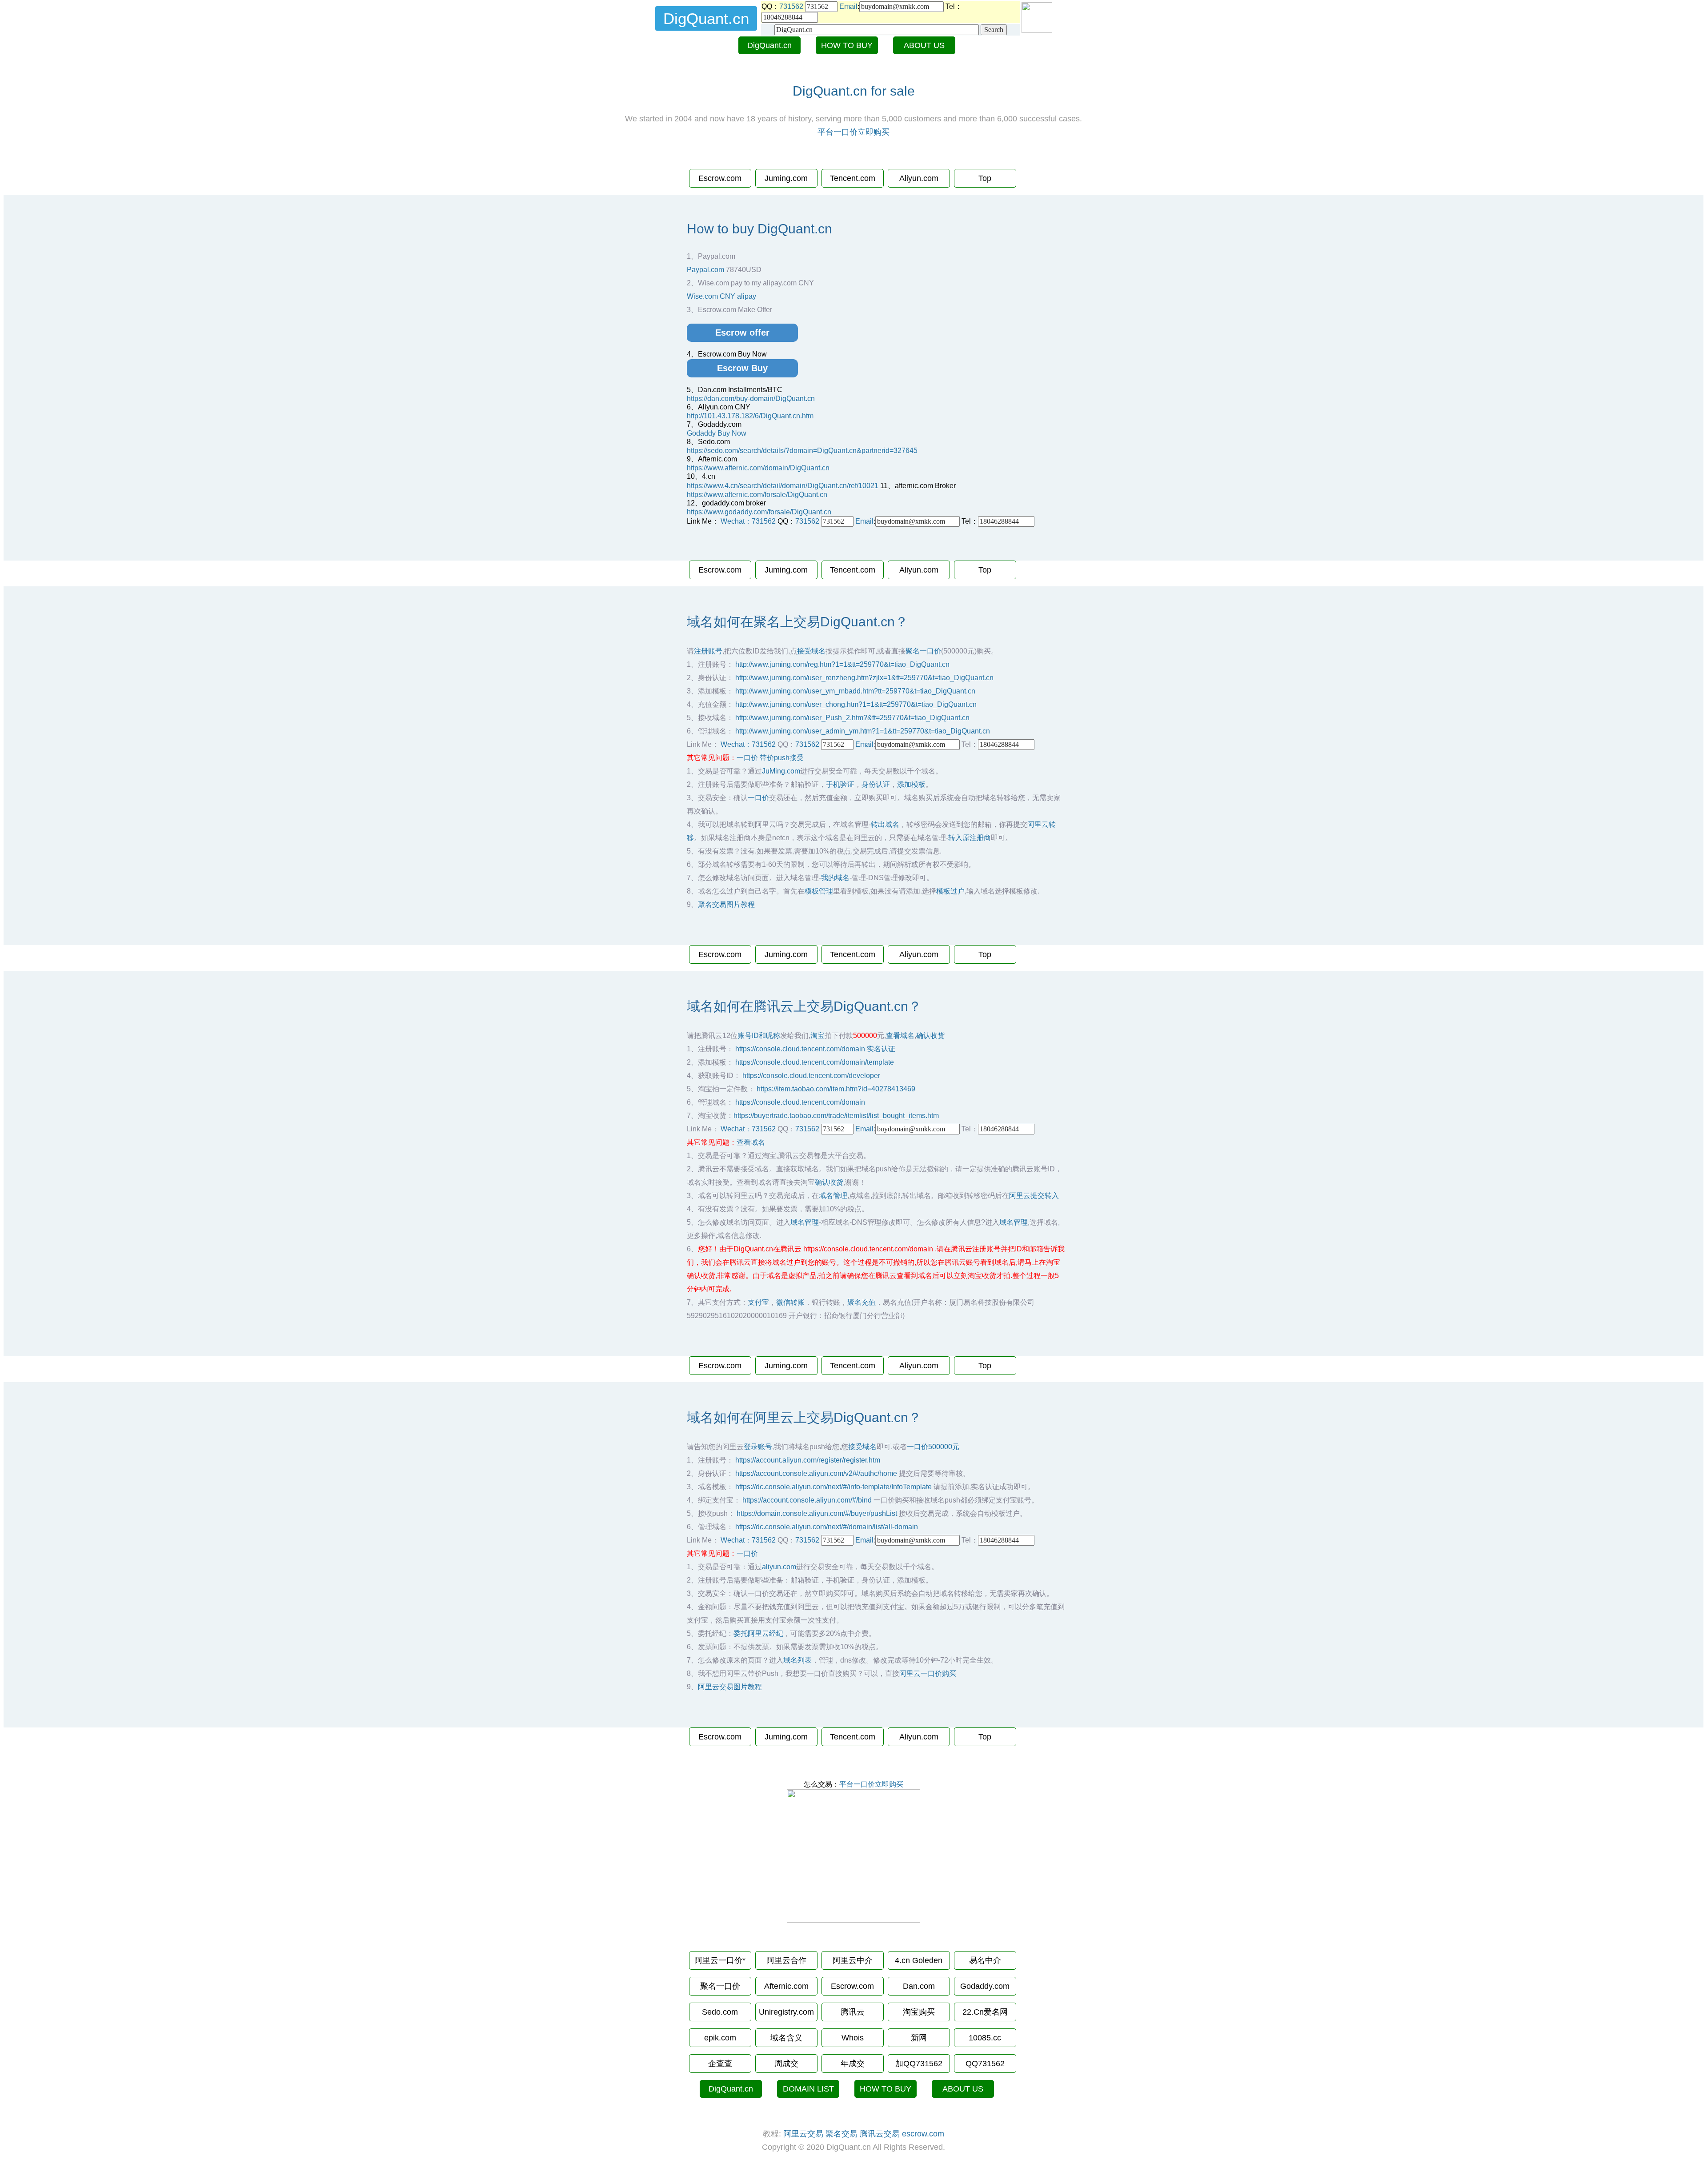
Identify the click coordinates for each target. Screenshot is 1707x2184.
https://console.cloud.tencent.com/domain (800, 1049)
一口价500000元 (933, 1447)
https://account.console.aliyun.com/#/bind (807, 1500)
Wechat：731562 (748, 521)
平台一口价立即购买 (853, 132)
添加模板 (911, 784)
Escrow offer (742, 333)
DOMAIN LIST (808, 2089)
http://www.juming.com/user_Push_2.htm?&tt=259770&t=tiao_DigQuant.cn (852, 718)
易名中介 (985, 1960)
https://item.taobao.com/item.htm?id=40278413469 (836, 1089)
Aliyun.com (919, 178)
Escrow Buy (742, 368)
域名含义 (786, 2038)
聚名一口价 (923, 651)
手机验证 (840, 784)
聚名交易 (841, 2134)
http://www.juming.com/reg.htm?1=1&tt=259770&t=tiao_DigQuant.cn (842, 664)
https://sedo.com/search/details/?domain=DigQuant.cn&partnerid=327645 (802, 451)
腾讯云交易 (880, 2134)
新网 (919, 2038)
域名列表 (797, 1660)
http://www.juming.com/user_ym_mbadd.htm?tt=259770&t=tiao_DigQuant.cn (855, 691)
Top (985, 178)
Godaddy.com (985, 1986)
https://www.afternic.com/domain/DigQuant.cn (758, 468)
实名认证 (881, 1049)
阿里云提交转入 (1034, 1196)
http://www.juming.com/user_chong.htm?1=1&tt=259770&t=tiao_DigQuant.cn (856, 704)
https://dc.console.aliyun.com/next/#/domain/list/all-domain (827, 1527)
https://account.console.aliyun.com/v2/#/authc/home (816, 1473)
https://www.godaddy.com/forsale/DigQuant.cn (759, 512)
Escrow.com (720, 178)
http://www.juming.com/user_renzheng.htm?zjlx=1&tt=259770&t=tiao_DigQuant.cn (864, 678)
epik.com (720, 2038)
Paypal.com (705, 270)
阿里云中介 (853, 1960)
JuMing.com (781, 771)
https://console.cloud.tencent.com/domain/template (815, 1062)
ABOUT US (924, 45)
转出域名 (885, 824)
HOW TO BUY (847, 45)
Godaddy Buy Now (717, 433)
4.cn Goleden (919, 1960)
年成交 (853, 2064)
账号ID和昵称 (759, 1036)
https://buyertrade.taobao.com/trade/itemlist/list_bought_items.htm (836, 1116)
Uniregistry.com (786, 2012)
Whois (853, 2038)
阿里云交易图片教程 (730, 1687)
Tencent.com (853, 178)
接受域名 (811, 651)
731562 (791, 6)
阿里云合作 (786, 1960)
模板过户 (950, 891)
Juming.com (786, 178)
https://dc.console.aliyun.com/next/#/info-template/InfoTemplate (833, 1487)
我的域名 (835, 878)
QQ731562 (985, 2064)
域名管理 (833, 1196)
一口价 (747, 758)
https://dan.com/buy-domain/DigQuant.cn (751, 399)
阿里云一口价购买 (928, 1673)
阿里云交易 (803, 2134)
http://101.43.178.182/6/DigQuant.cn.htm (750, 416)
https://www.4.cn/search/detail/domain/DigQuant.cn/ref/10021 (783, 486)
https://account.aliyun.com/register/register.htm (808, 1460)
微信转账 (790, 1302)
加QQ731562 (919, 2064)
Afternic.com (786, 1986)
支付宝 (758, 1302)
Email (848, 6)
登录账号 (758, 1447)
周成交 (786, 2064)
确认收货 (930, 1036)
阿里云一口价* (720, 1960)
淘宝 (817, 1036)
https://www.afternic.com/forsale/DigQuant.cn (757, 495)
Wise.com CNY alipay (721, 296)
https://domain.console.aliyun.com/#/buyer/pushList (817, 1513)
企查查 (720, 2064)
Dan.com (919, 1986)
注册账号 (708, 651)
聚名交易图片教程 (726, 904)
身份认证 (876, 784)
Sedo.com (720, 2012)
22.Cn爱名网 (985, 2012)
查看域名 (900, 1036)
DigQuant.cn (769, 45)
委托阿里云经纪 (758, 1633)
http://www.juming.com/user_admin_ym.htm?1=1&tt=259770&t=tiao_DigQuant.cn (863, 731)
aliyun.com (779, 1567)
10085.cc (985, 2038)
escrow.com (923, 2134)
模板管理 (819, 891)
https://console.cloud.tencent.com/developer (811, 1076)
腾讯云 (853, 2012)
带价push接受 (782, 758)
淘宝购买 (919, 2012)
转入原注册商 (970, 838)
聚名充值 (862, 1302)
